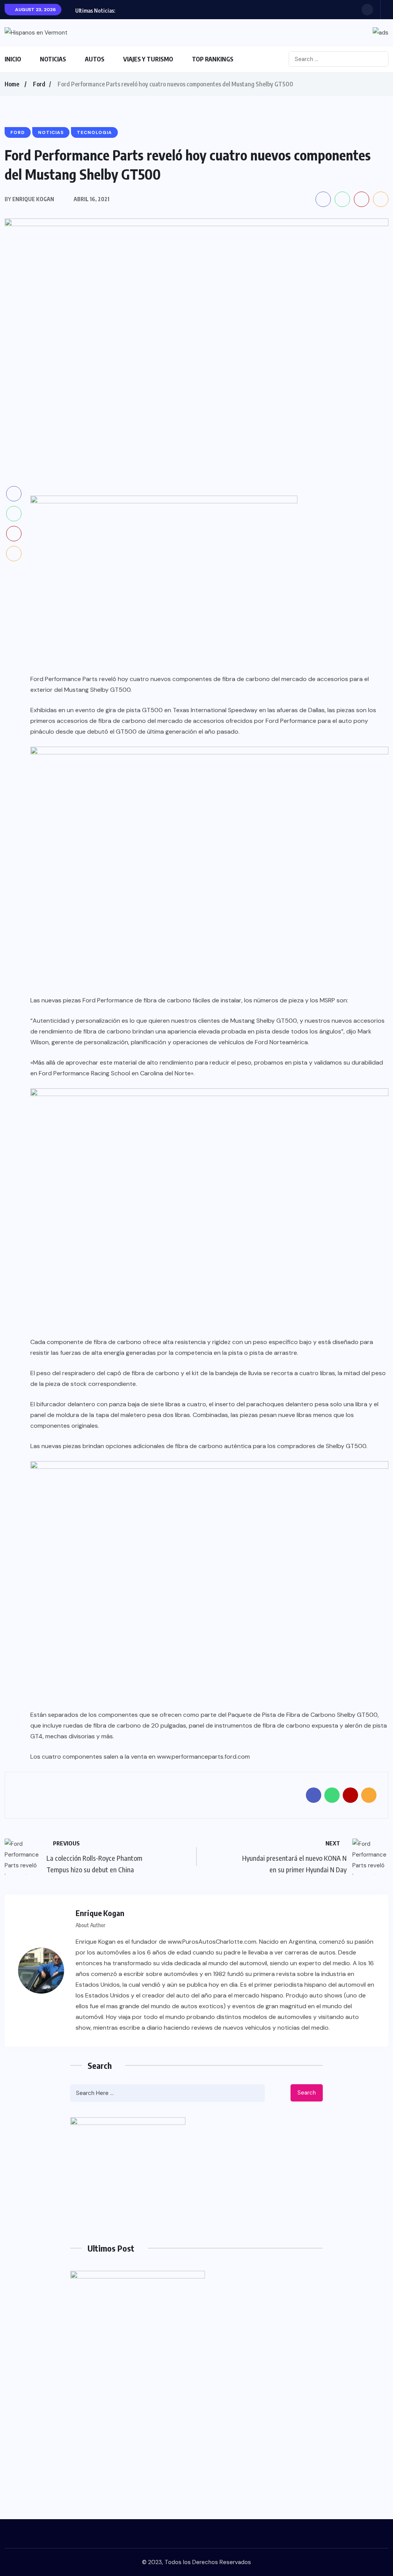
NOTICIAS (53, 59)
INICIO (13, 59)
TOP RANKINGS (213, 59)
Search (307, 2093)
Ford (39, 84)
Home (12, 84)
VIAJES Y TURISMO (148, 59)
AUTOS (95, 59)
